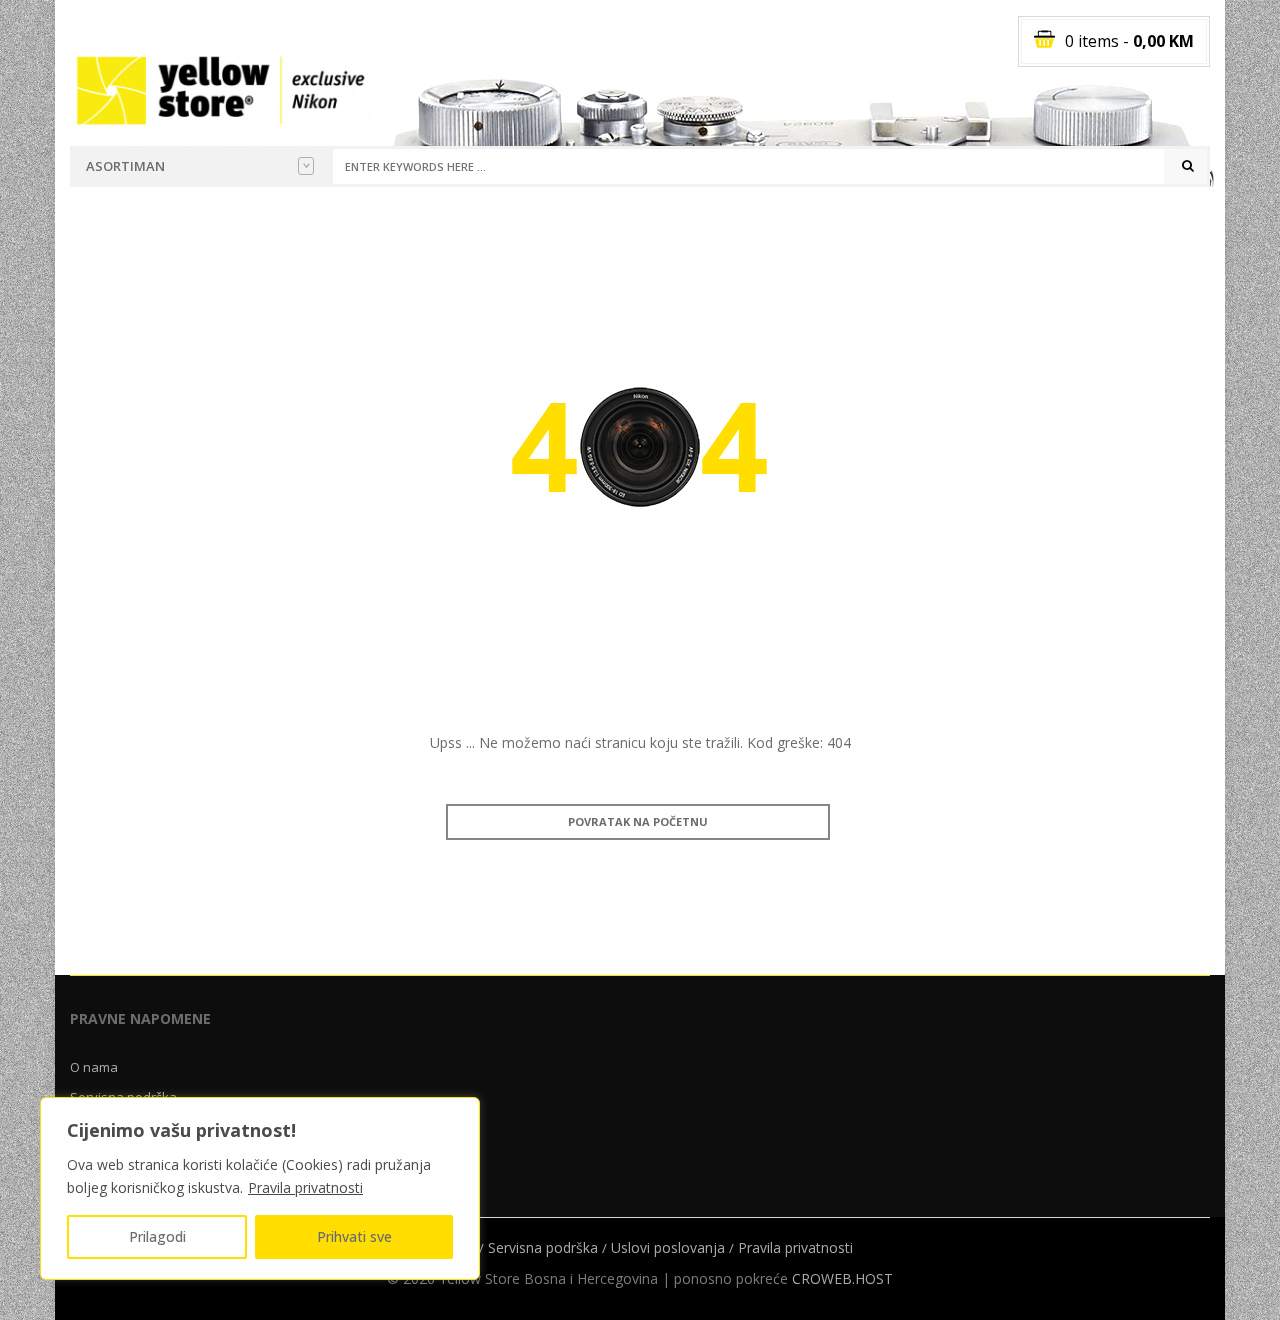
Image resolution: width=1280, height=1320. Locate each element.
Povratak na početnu (638, 821)
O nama (94, 1067)
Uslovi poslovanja (668, 1247)
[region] (260, 1188)
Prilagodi (157, 1236)
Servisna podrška (543, 1247)
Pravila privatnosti (305, 1187)
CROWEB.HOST (842, 1278)
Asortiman (125, 166)
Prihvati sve (354, 1236)
